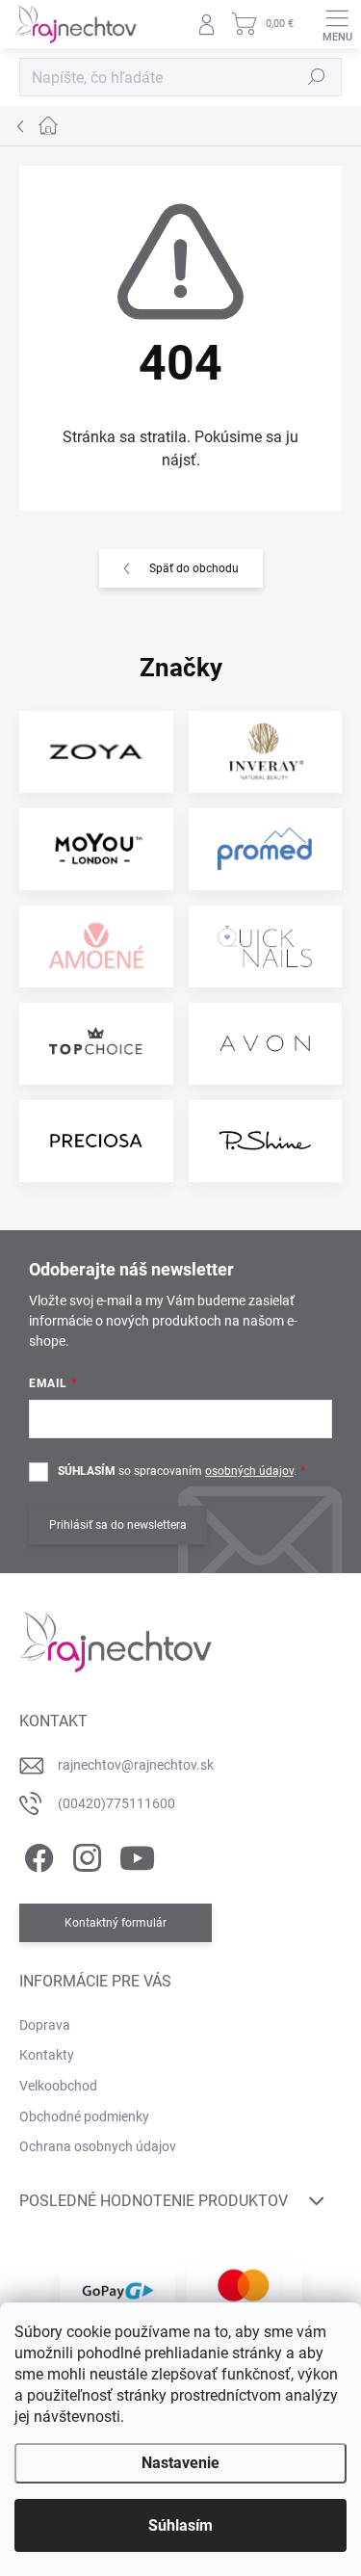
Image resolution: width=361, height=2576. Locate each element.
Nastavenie (180, 2463)
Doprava (45, 2025)
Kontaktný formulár (116, 1923)
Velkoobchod (58, 2086)
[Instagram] (84, 1855)
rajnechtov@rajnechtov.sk (136, 1765)
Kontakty (47, 2055)
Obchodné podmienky (84, 2116)
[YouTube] (137, 1855)
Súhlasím (180, 2525)
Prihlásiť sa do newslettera (118, 1525)
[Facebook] (36, 1855)
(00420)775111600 (116, 1803)
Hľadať (317, 77)
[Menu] (337, 24)
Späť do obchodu (194, 568)
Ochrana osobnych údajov (98, 2146)
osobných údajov (249, 1471)
